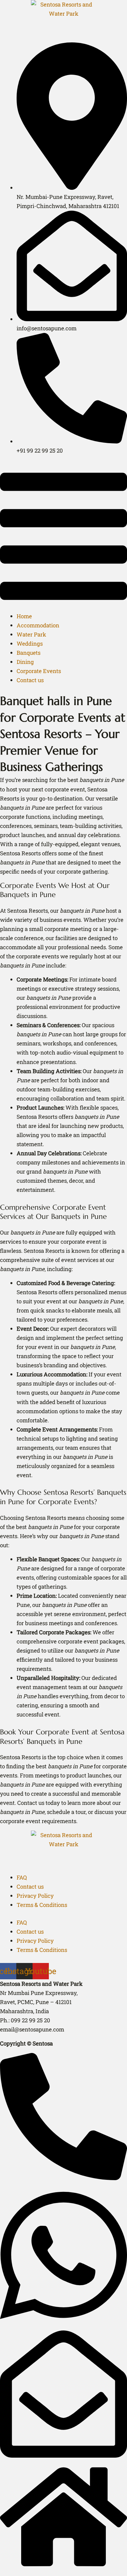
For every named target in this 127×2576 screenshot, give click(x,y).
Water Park (31, 634)
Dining (25, 662)
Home (24, 616)
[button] (63, 538)
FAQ (22, 1877)
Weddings (30, 644)
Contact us (30, 680)
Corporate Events (39, 671)
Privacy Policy (35, 1896)
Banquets (28, 653)
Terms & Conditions (42, 1905)
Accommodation (38, 625)
